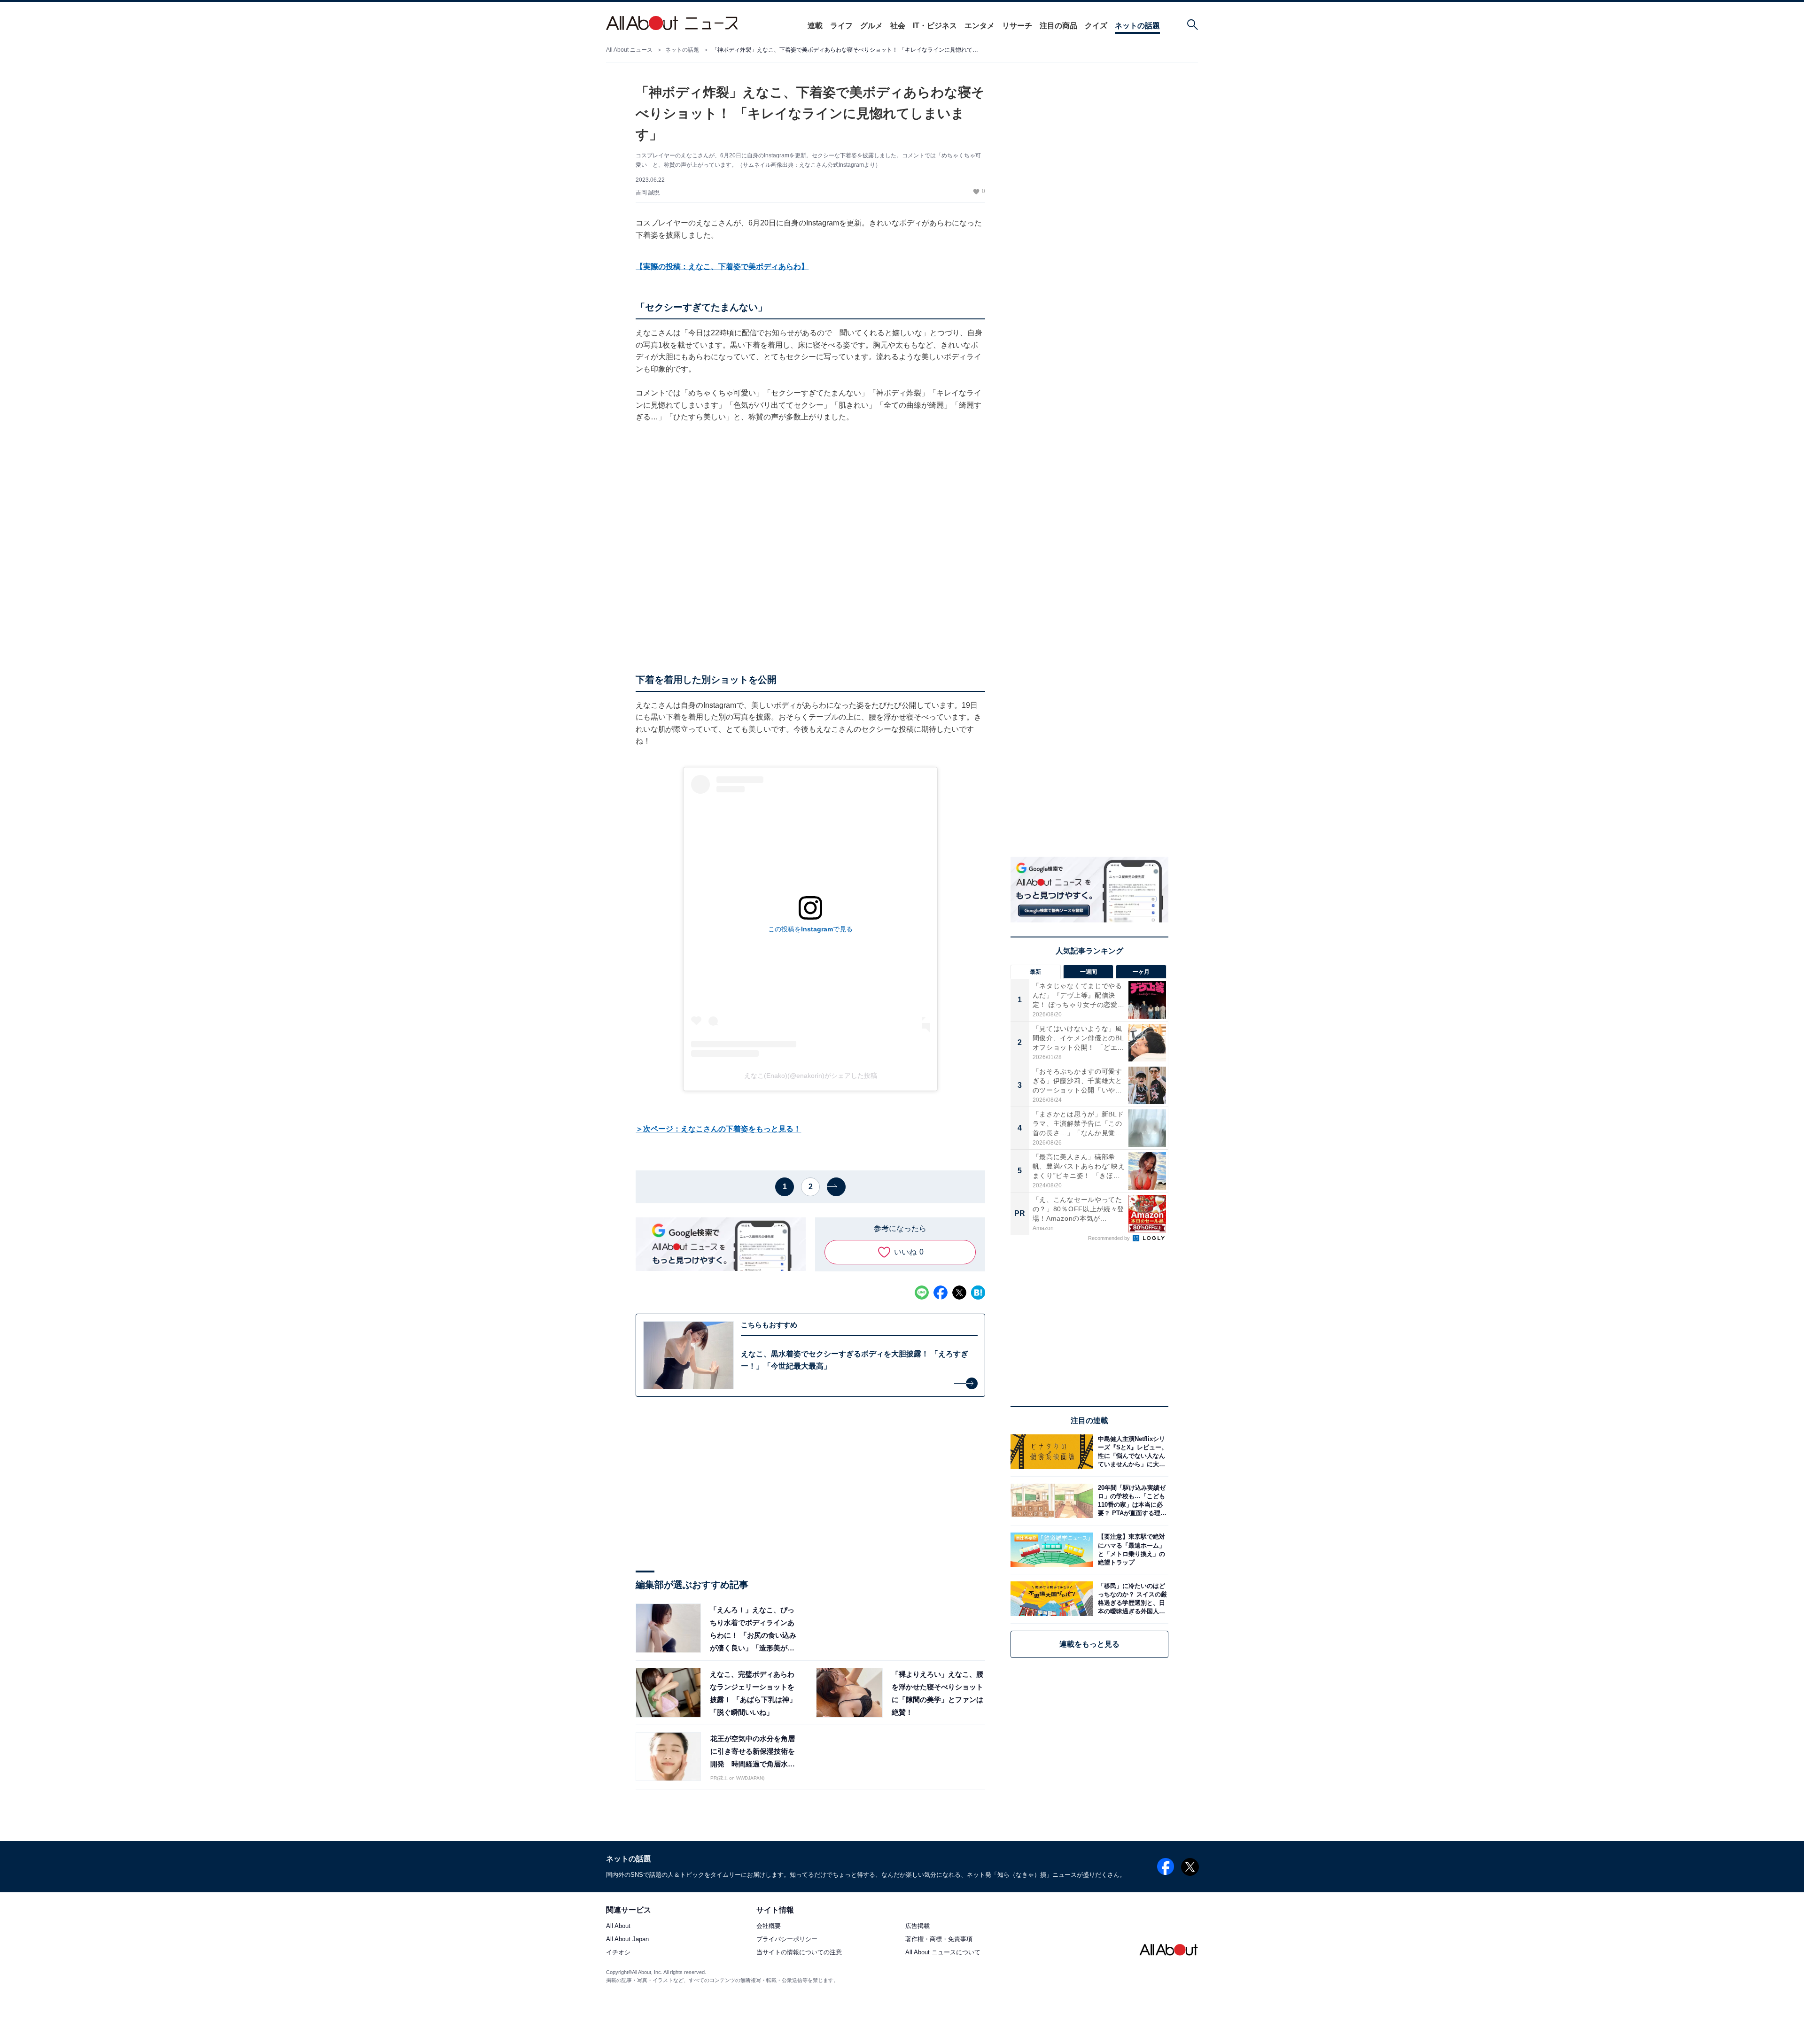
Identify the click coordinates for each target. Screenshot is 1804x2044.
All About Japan (627, 1939)
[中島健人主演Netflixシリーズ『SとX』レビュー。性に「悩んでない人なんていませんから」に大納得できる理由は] (1131, 1452)
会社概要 (769, 1926)
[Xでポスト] (959, 1293)
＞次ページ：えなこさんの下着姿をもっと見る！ (718, 1129)
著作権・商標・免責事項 (939, 1939)
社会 (898, 26)
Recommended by (1110, 1238)
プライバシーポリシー (787, 1939)
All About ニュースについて (943, 1953)
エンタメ (980, 26)
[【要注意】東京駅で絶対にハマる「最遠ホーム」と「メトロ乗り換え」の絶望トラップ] (1131, 1550)
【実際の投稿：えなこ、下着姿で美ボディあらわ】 (722, 267)
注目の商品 (1058, 26)
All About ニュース (629, 50)
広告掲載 (918, 1926)
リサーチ (1017, 26)
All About (618, 1926)
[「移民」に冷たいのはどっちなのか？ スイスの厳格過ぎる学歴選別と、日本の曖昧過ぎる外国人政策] (1131, 1599)
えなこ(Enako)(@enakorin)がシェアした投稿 (811, 1076)
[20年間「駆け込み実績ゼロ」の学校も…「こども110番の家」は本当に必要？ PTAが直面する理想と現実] (1131, 1501)
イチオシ (618, 1953)
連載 (815, 26)
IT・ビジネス (935, 26)
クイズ (1096, 26)
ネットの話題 (1137, 26)
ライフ (841, 26)
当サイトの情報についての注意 (799, 1953)
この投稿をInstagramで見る (810, 929)
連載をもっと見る (1089, 1644)
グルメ (871, 26)
